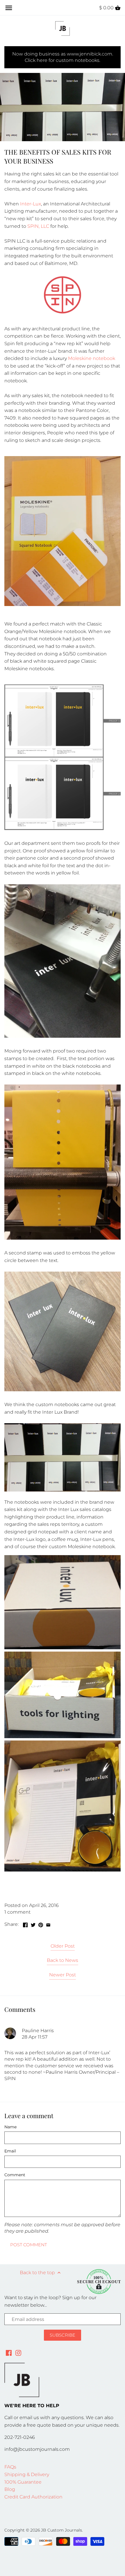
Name (10, 2127)
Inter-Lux (31, 204)
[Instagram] (18, 2353)
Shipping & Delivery (27, 2474)
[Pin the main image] (41, 1924)
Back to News (63, 1960)
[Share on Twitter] (33, 1924)
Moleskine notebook (92, 358)
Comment (15, 2175)
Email (10, 2151)
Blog (10, 2489)
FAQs (10, 2467)
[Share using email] (48, 1924)
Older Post (63, 1946)
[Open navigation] (9, 8)
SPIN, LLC (38, 226)
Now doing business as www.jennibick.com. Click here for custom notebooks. (63, 57)
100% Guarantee (23, 2482)
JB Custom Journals (61, 2530)
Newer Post (63, 1975)
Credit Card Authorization (33, 2497)
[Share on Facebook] (25, 1924)
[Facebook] (9, 2353)
